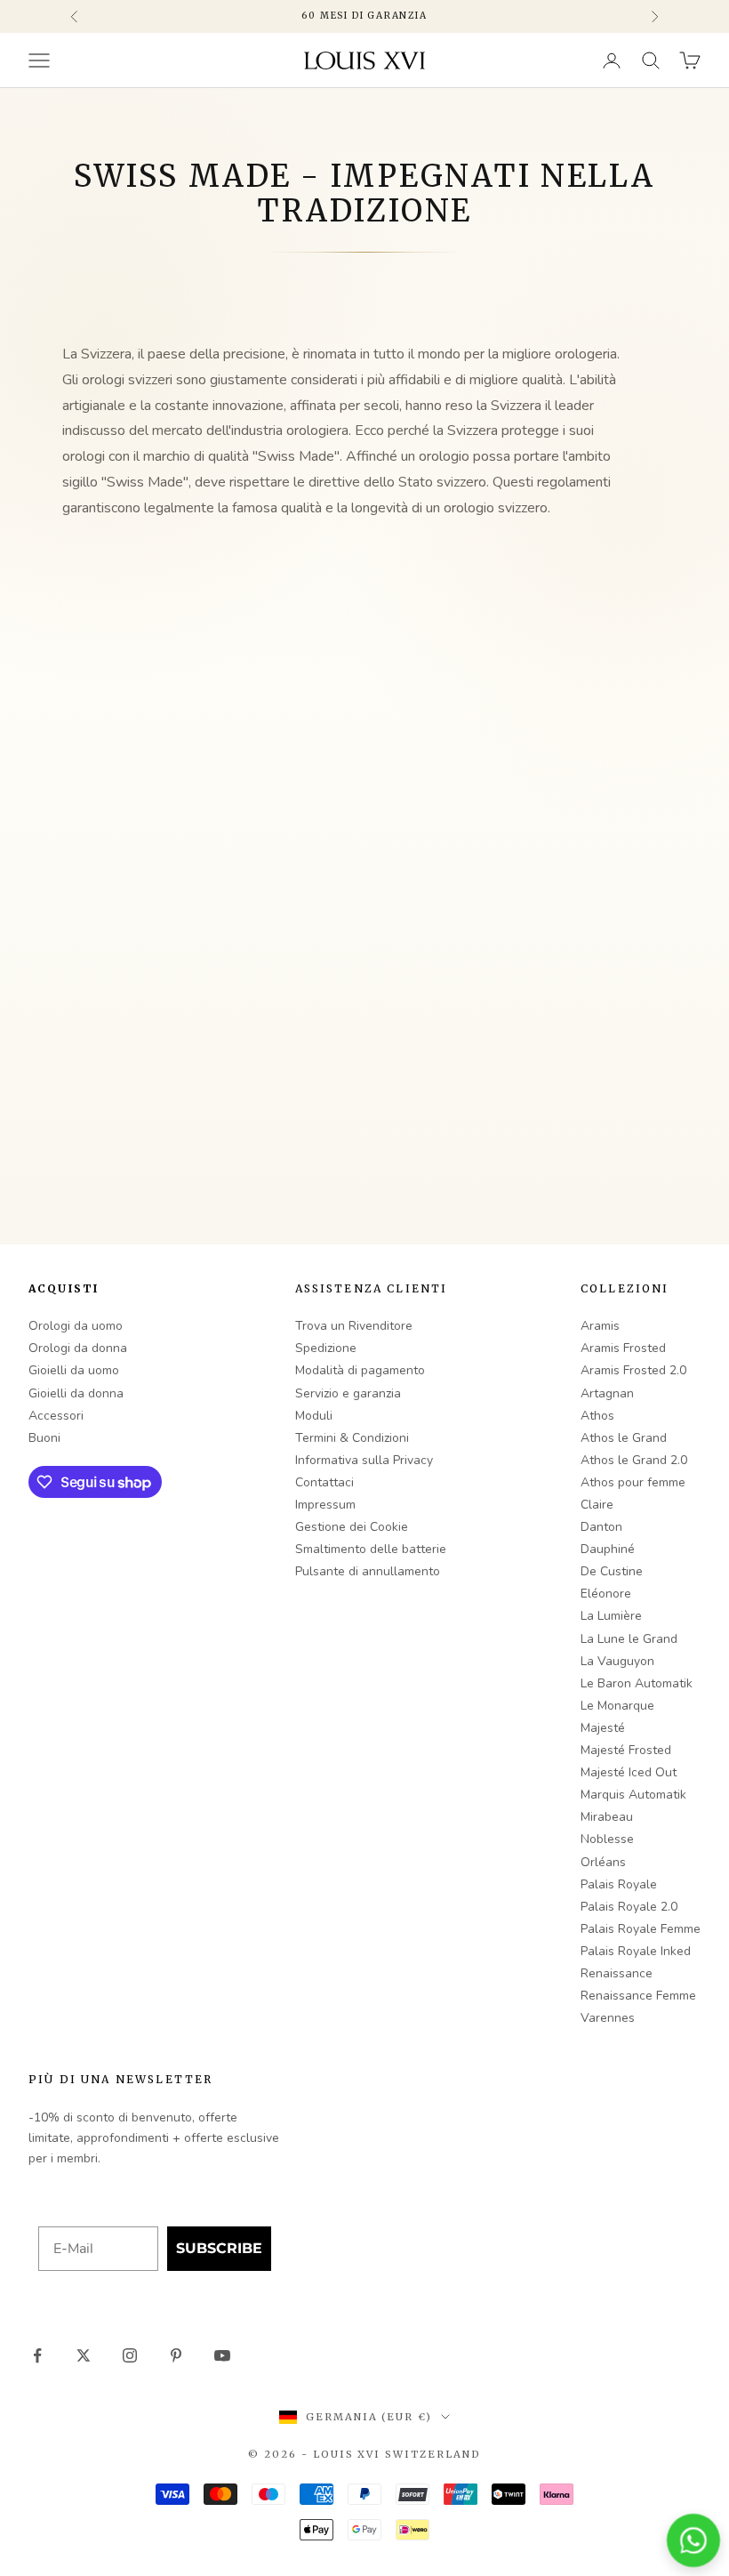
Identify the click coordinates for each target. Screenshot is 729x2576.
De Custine (612, 1571)
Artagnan (607, 1393)
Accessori (56, 1416)
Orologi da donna (78, 1348)
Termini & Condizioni (352, 1438)
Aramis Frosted (623, 1348)
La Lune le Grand (629, 1639)
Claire (597, 1505)
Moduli (314, 1416)
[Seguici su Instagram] (130, 2355)
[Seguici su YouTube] (222, 2355)
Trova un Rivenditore (354, 1326)
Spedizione (326, 1348)
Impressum (325, 1505)
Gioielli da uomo (74, 1370)
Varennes (608, 2018)
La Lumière (611, 1616)
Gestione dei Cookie (352, 1527)
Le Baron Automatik (637, 1683)
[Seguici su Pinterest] (176, 2355)
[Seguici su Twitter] (84, 2355)
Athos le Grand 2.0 (634, 1460)
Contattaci (324, 1482)
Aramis (600, 1326)
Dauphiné (608, 1549)
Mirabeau (607, 1817)
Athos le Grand (624, 1438)
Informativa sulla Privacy (364, 1460)
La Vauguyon (617, 1661)
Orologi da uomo (76, 1326)
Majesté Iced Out (629, 1772)
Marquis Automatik (633, 1795)
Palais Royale (619, 1884)
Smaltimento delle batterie (371, 1549)
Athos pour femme (633, 1482)
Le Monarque (617, 1706)
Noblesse (607, 1839)
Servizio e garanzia (348, 1393)
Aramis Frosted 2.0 (633, 1370)
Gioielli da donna (76, 1393)
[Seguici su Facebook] (37, 2355)
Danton (601, 1527)
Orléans (603, 1862)
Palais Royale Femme (641, 1929)
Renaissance (617, 1973)
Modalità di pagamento (360, 1370)
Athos (597, 1416)
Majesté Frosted (626, 1750)
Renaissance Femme (638, 1996)
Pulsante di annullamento (368, 1571)
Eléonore (606, 1594)
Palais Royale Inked (636, 1951)
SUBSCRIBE (219, 2248)
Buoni (44, 1438)
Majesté (603, 1728)
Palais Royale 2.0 (629, 1907)
